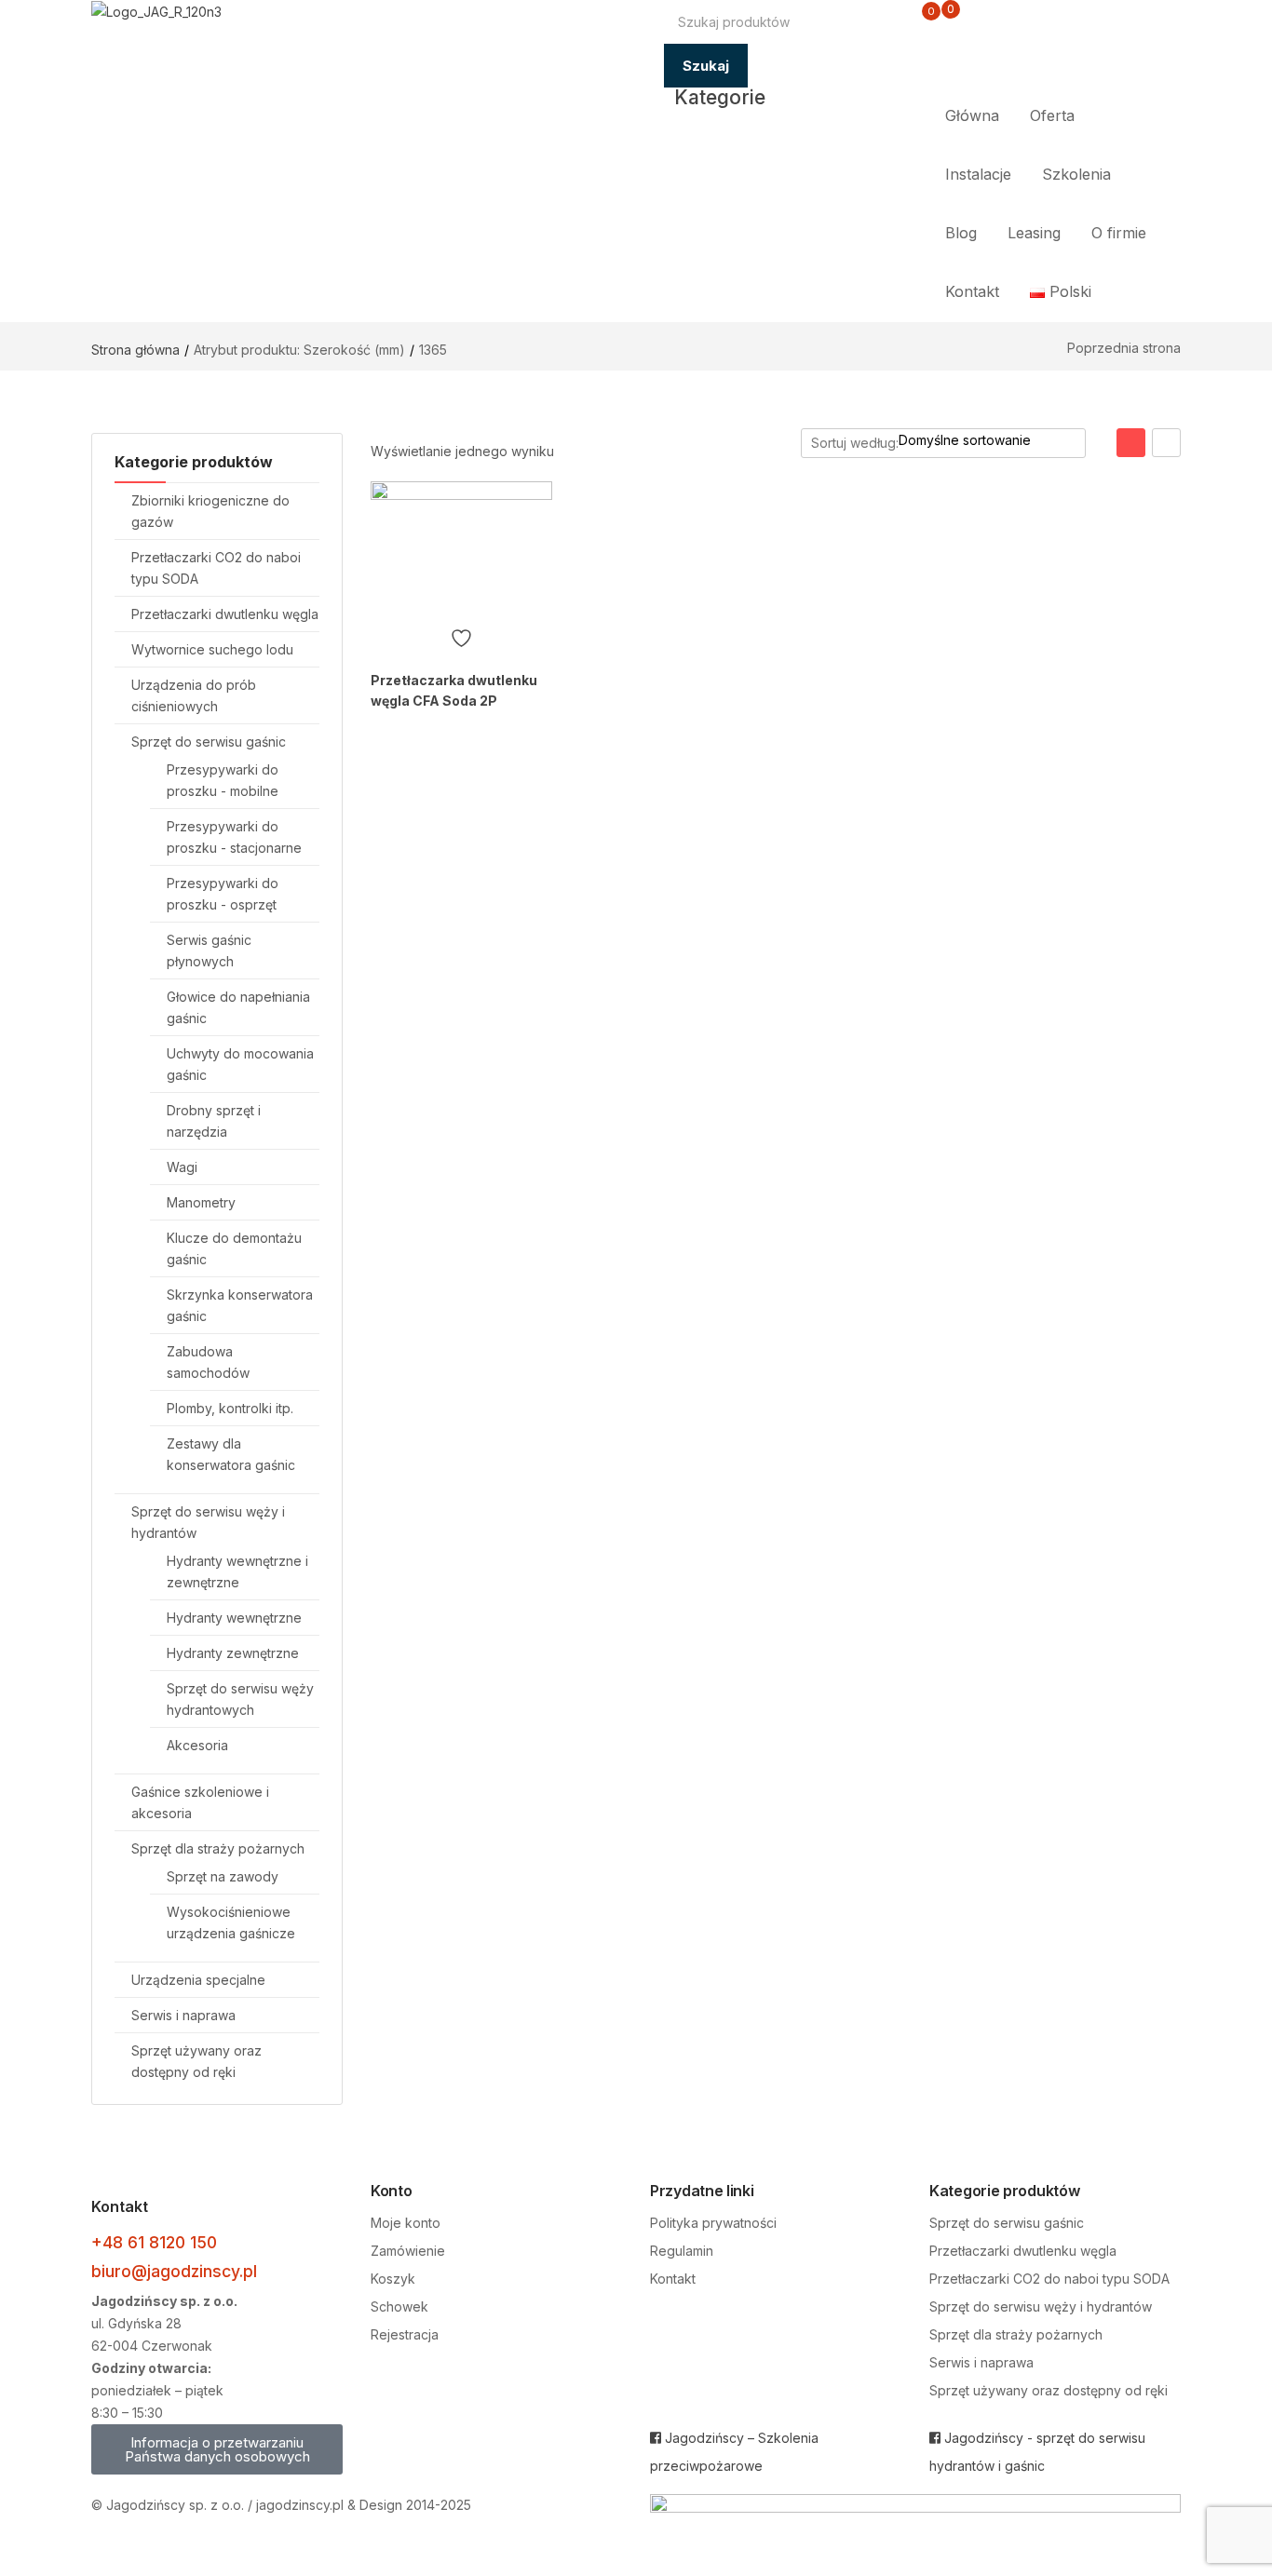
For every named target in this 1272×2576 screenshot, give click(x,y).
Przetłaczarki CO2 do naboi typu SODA (1049, 2279)
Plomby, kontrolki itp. (230, 1408)
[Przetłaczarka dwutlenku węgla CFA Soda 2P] (461, 549)
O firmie (1119, 233)
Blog (961, 233)
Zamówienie (408, 2251)
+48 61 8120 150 (154, 2242)
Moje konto (406, 2223)
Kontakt (972, 291)
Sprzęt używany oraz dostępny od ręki (1049, 2390)
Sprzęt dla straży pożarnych (218, 1848)
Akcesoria (197, 1745)
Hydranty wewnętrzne (234, 1618)
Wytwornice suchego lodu (212, 649)
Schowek (399, 2306)
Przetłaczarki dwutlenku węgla (225, 614)
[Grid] (1131, 443)
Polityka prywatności (713, 2223)
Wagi (182, 1167)
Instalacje (978, 174)
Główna (972, 115)
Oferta (1052, 115)
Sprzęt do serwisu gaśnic (209, 742)
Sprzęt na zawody (223, 1876)
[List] (1166, 443)
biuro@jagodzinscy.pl (174, 2271)
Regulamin (682, 2251)
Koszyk (393, 2279)
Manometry (201, 1202)
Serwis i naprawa (183, 2015)
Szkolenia (1076, 174)
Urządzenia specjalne (198, 1980)
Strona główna (135, 350)
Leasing (1034, 233)
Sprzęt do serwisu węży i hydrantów (1041, 2306)
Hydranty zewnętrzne (233, 1653)
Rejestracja (405, 2334)
